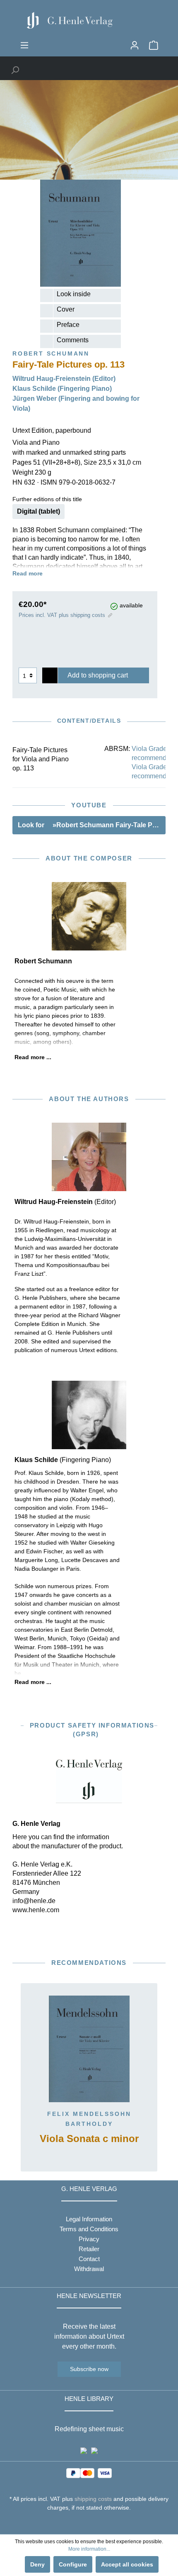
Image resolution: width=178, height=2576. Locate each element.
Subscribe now (89, 2369)
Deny (37, 2564)
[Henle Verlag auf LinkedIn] (95, 2523)
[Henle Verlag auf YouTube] (83, 2523)
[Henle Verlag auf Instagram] (89, 2523)
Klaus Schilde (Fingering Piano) (62, 389)
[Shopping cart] (154, 45)
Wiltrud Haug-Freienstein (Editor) (64, 379)
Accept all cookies (127, 2564)
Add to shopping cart (98, 675)
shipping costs (93, 2499)
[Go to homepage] (89, 20)
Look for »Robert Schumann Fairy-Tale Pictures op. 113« (92, 825)
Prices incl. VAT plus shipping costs (62, 615)
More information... (89, 2549)
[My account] (135, 45)
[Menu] (24, 45)
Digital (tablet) (38, 511)
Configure (73, 2564)
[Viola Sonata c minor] (89, 2049)
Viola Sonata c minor (89, 2139)
